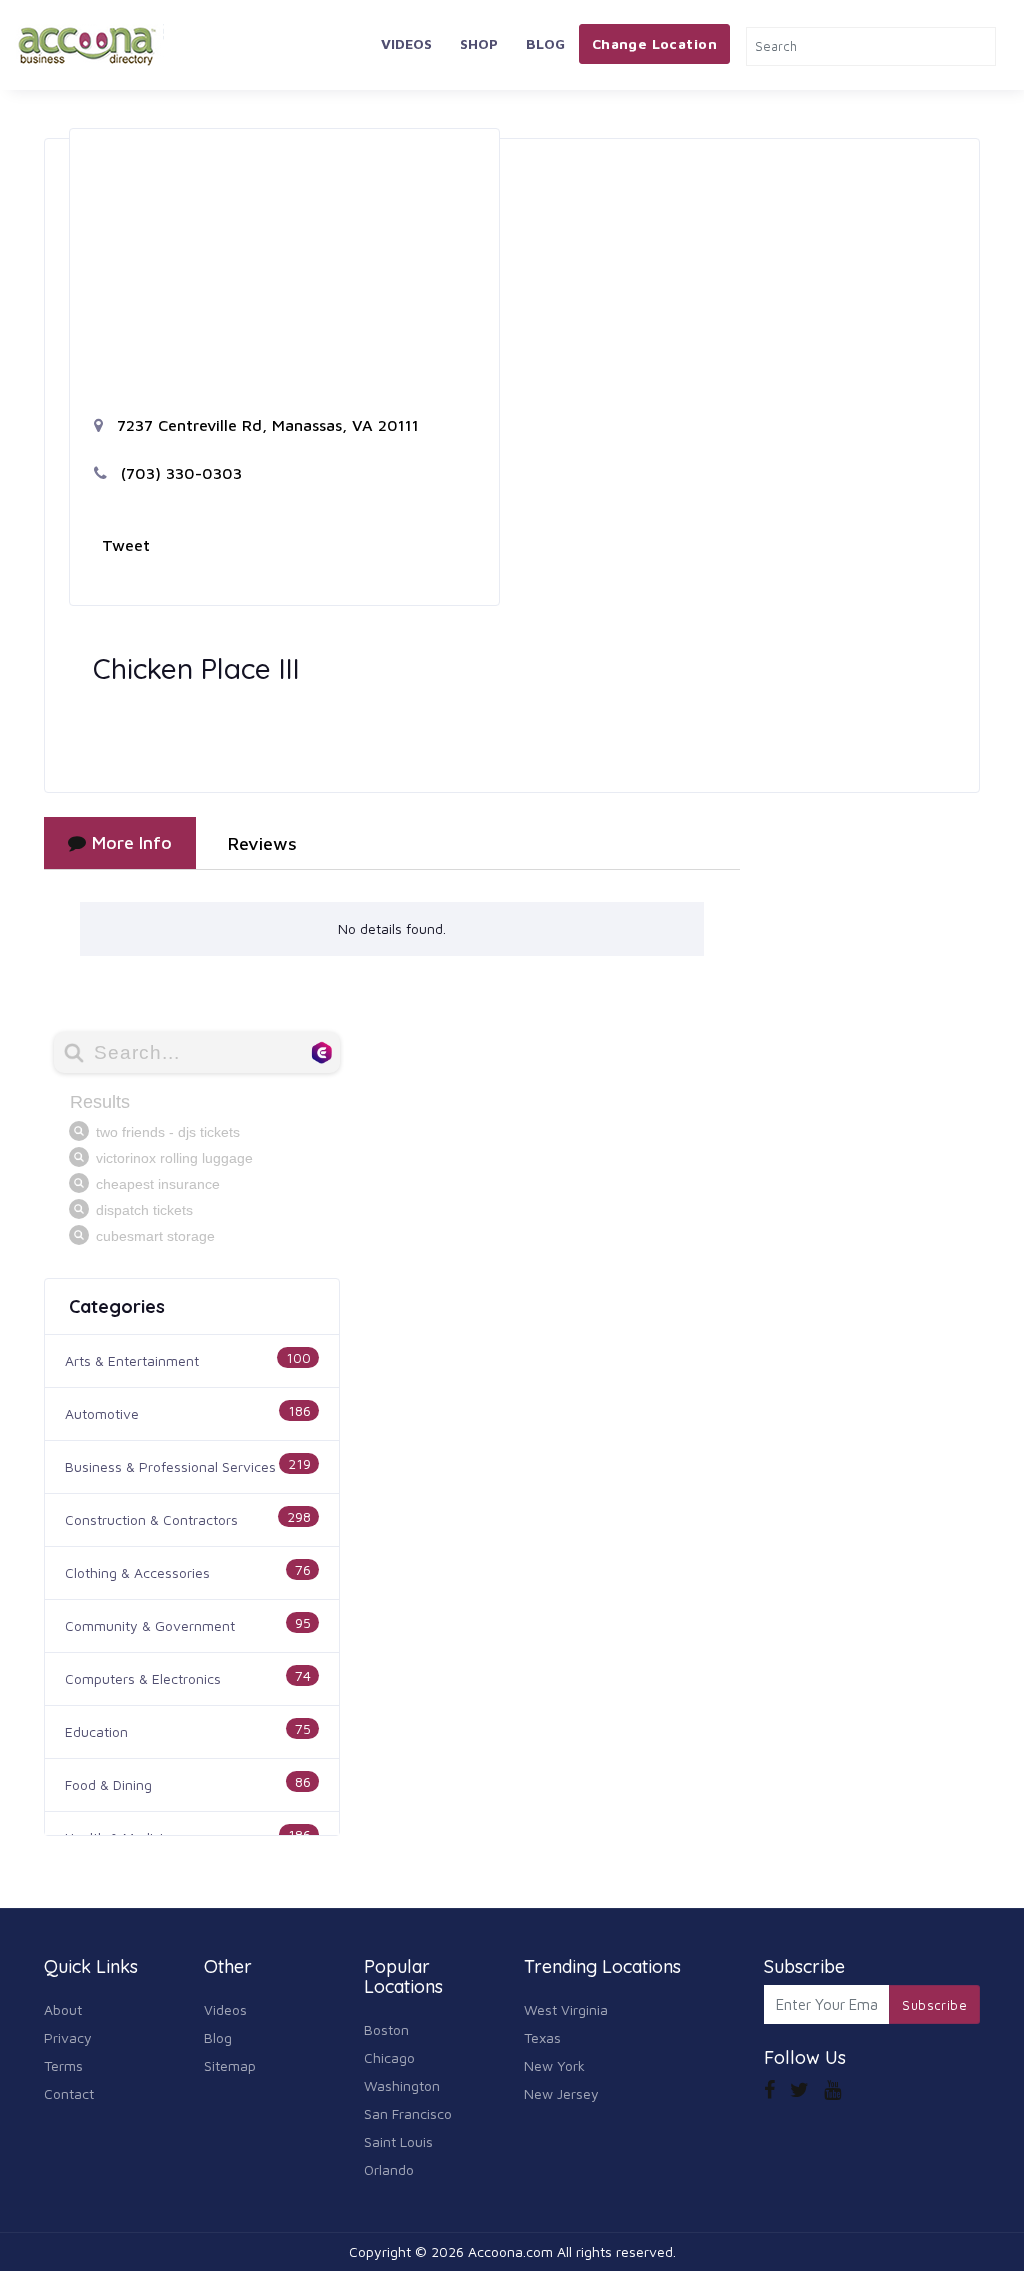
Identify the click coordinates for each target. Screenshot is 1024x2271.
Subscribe (934, 2005)
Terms (63, 2065)
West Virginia (566, 2009)
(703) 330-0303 (179, 473)
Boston (386, 2029)
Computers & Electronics (143, 1678)
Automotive (102, 1413)
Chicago (389, 2057)
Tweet (126, 545)
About (63, 2009)
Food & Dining (108, 1784)
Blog (545, 43)
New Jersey (561, 2093)
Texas (542, 2037)
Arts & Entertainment (132, 1360)
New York (554, 2065)
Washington (402, 2085)
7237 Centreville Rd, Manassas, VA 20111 (265, 425)
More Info (132, 842)
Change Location (654, 43)
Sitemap (230, 2065)
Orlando (389, 2169)
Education (96, 1731)
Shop (479, 43)
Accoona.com (510, 2251)
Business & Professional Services (170, 1466)
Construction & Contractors (151, 1519)
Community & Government (150, 1625)
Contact (69, 2093)
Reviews (262, 843)
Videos (406, 43)
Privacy (68, 2037)
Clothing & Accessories (137, 1572)
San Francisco (408, 2113)
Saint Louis (398, 2141)
